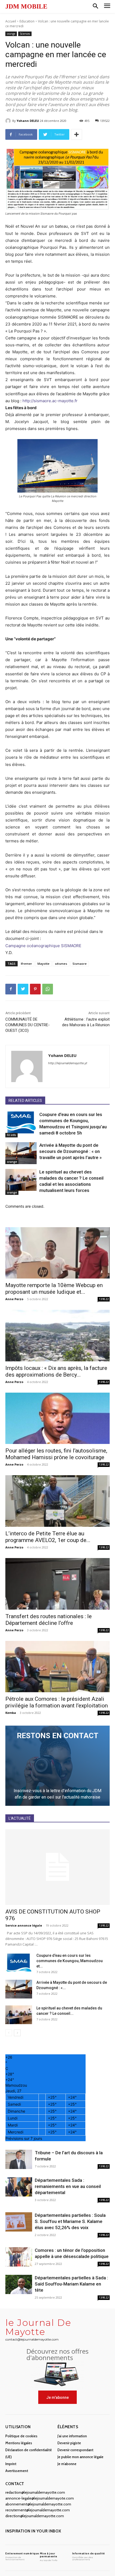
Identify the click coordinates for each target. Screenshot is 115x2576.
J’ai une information (72, 2436)
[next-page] (17, 2033)
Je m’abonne (67, 2464)
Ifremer (26, 964)
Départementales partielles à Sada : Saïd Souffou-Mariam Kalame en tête (71, 2284)
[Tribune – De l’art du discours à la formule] (19, 2159)
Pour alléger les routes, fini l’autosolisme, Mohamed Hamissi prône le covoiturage (56, 1454)
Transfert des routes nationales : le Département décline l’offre (49, 1620)
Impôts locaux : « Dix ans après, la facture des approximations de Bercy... (56, 1371)
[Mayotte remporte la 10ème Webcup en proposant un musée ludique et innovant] (57, 1253)
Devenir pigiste (69, 2443)
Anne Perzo (14, 1299)
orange (11, 34)
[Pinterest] (35, 989)
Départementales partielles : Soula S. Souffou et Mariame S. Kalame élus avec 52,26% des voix (70, 2221)
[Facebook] (11, 989)
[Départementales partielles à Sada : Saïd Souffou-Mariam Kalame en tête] (19, 2285)
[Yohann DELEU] (9, 121)
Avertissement (17, 2471)
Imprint (11, 2464)
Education (27, 21)
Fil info (11, 1135)
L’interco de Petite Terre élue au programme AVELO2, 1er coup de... (48, 1537)
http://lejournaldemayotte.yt (68, 1063)
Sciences (25, 34)
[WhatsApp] (48, 989)
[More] (76, 134)
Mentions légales (19, 2443)
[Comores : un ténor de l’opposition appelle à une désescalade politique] (19, 2257)
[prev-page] (9, 2033)
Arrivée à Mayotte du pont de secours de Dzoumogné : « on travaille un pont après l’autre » (70, 1151)
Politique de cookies (21, 2436)
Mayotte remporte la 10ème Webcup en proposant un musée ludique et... (54, 1289)
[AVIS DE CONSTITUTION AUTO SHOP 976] (57, 1867)
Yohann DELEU (28, 121)
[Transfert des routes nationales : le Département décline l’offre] (57, 1584)
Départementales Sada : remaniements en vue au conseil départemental (68, 2186)
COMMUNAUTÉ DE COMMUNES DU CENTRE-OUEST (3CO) (28, 1025)
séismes (61, 964)
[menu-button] (107, 7)
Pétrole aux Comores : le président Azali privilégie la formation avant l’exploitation (57, 1702)
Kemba (11, 1713)
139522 (104, 1299)
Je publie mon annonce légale (80, 2457)
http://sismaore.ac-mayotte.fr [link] (50, 401)
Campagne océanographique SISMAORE (43, 946)
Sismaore (80, 964)
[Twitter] (23, 989)
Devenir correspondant (75, 2450)
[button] (95, 6)
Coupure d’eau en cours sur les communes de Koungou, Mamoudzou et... (70, 1961)
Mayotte (43, 964)
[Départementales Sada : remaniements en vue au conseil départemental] (19, 2187)
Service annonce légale (24, 1925)
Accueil (11, 21)
